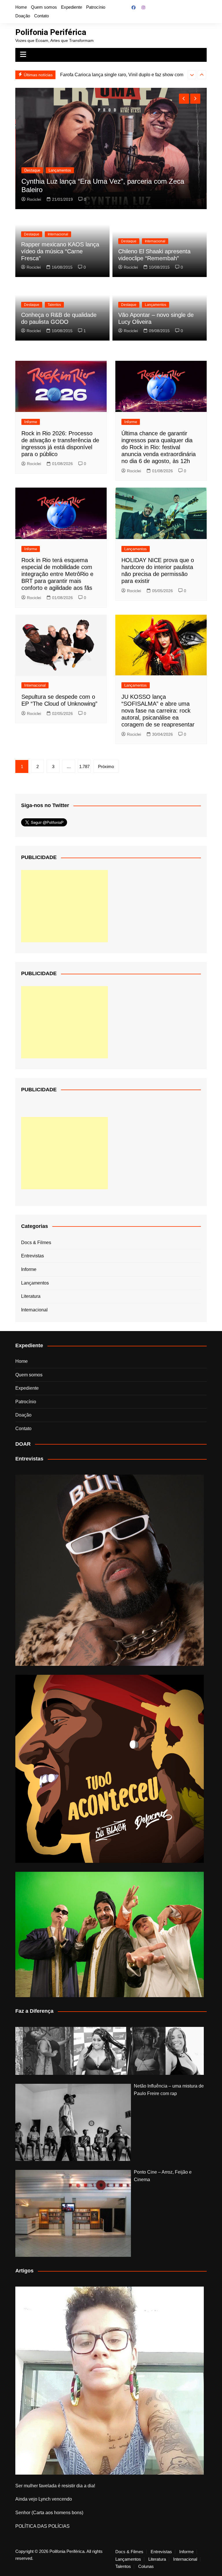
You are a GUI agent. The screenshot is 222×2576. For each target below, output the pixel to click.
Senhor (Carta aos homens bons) (49, 2513)
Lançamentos (60, 170)
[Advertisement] (64, 906)
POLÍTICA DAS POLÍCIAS (42, 2526)
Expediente (72, 7)
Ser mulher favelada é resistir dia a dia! (55, 2486)
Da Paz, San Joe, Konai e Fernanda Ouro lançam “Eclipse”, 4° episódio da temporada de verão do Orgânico (110, 185)
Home (21, 7)
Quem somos (44, 7)
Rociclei (34, 199)
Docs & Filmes (36, 1243)
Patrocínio (96, 7)
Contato (41, 16)
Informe (31, 422)
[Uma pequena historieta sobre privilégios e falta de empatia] (109, 2381)
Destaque (32, 170)
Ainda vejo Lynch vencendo (44, 2499)
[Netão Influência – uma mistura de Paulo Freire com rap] (73, 2122)
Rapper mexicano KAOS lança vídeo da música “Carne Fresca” (60, 251)
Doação (23, 16)
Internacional (58, 234)
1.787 (84, 766)
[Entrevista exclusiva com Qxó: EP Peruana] (109, 1570)
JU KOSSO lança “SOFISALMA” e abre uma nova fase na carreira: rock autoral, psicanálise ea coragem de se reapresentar (158, 711)
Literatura (31, 1296)
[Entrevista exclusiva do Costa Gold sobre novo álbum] (109, 1934)
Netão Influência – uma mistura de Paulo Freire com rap (169, 2090)
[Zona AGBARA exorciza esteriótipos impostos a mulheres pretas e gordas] (109, 2051)
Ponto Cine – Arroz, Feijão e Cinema (163, 2176)
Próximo (106, 766)
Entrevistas (33, 1256)
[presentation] (192, 75)
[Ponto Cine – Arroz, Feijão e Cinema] (73, 2213)
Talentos (54, 305)
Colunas (146, 2566)
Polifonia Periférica (51, 32)
